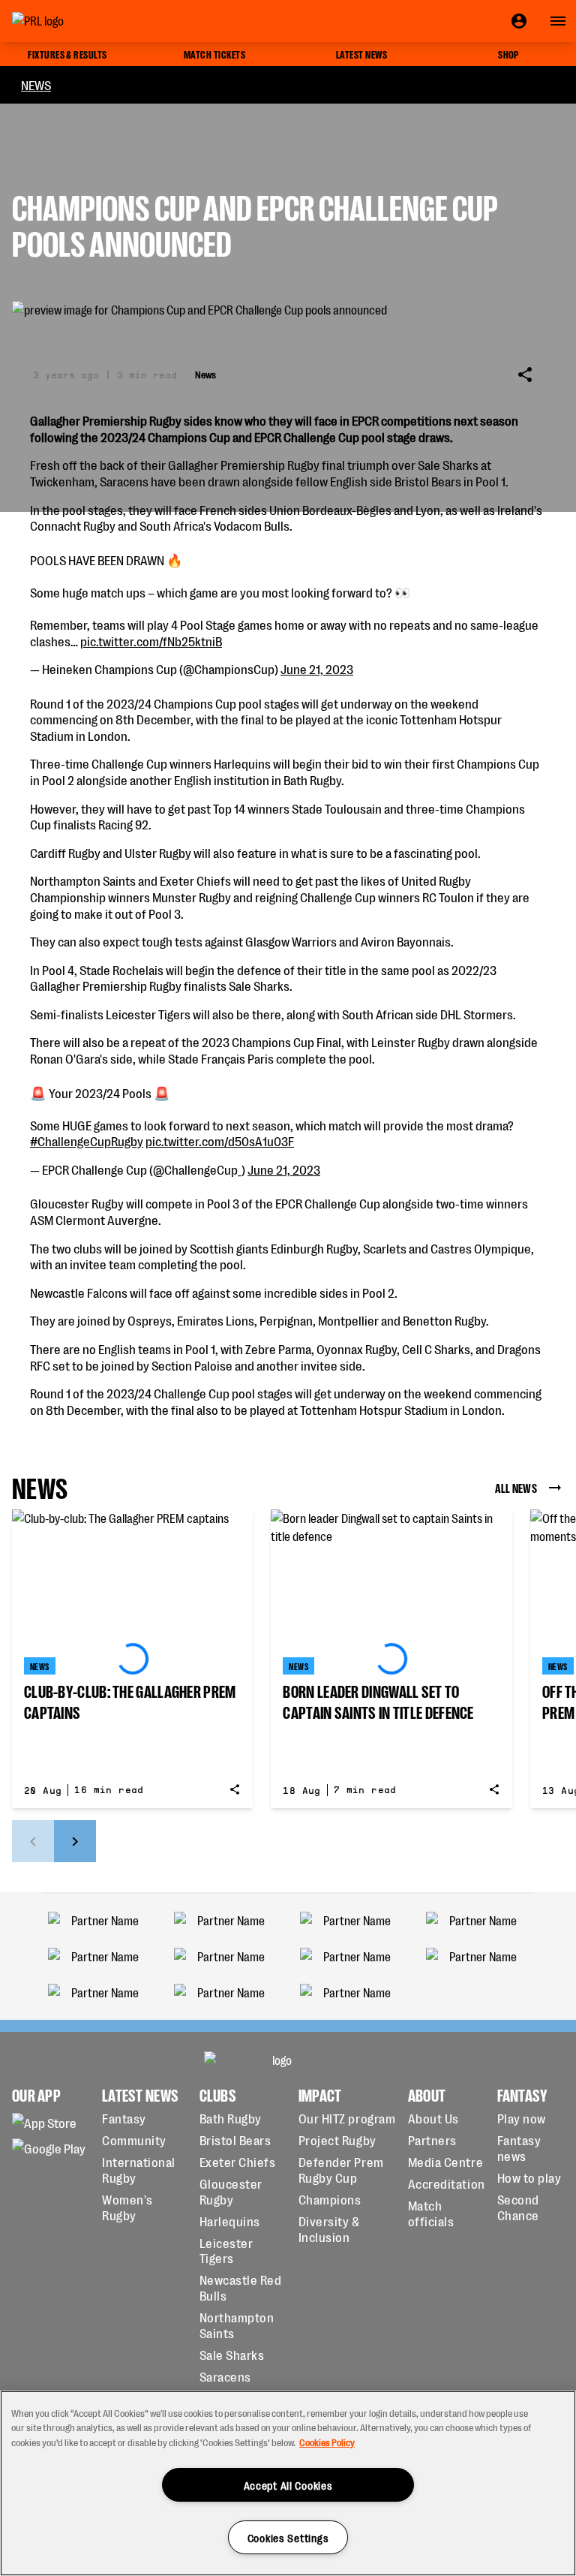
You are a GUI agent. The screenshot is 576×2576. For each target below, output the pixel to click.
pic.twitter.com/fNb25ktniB (151, 641)
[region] (288, 2483)
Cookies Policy (327, 2442)
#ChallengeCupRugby (87, 1141)
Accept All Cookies (288, 2485)
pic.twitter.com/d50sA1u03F (220, 1141)
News (36, 84)
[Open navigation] (558, 21)
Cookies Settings (288, 2537)
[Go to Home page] (72, 21)
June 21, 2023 (317, 668)
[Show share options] (525, 375)
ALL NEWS (516, 1487)
